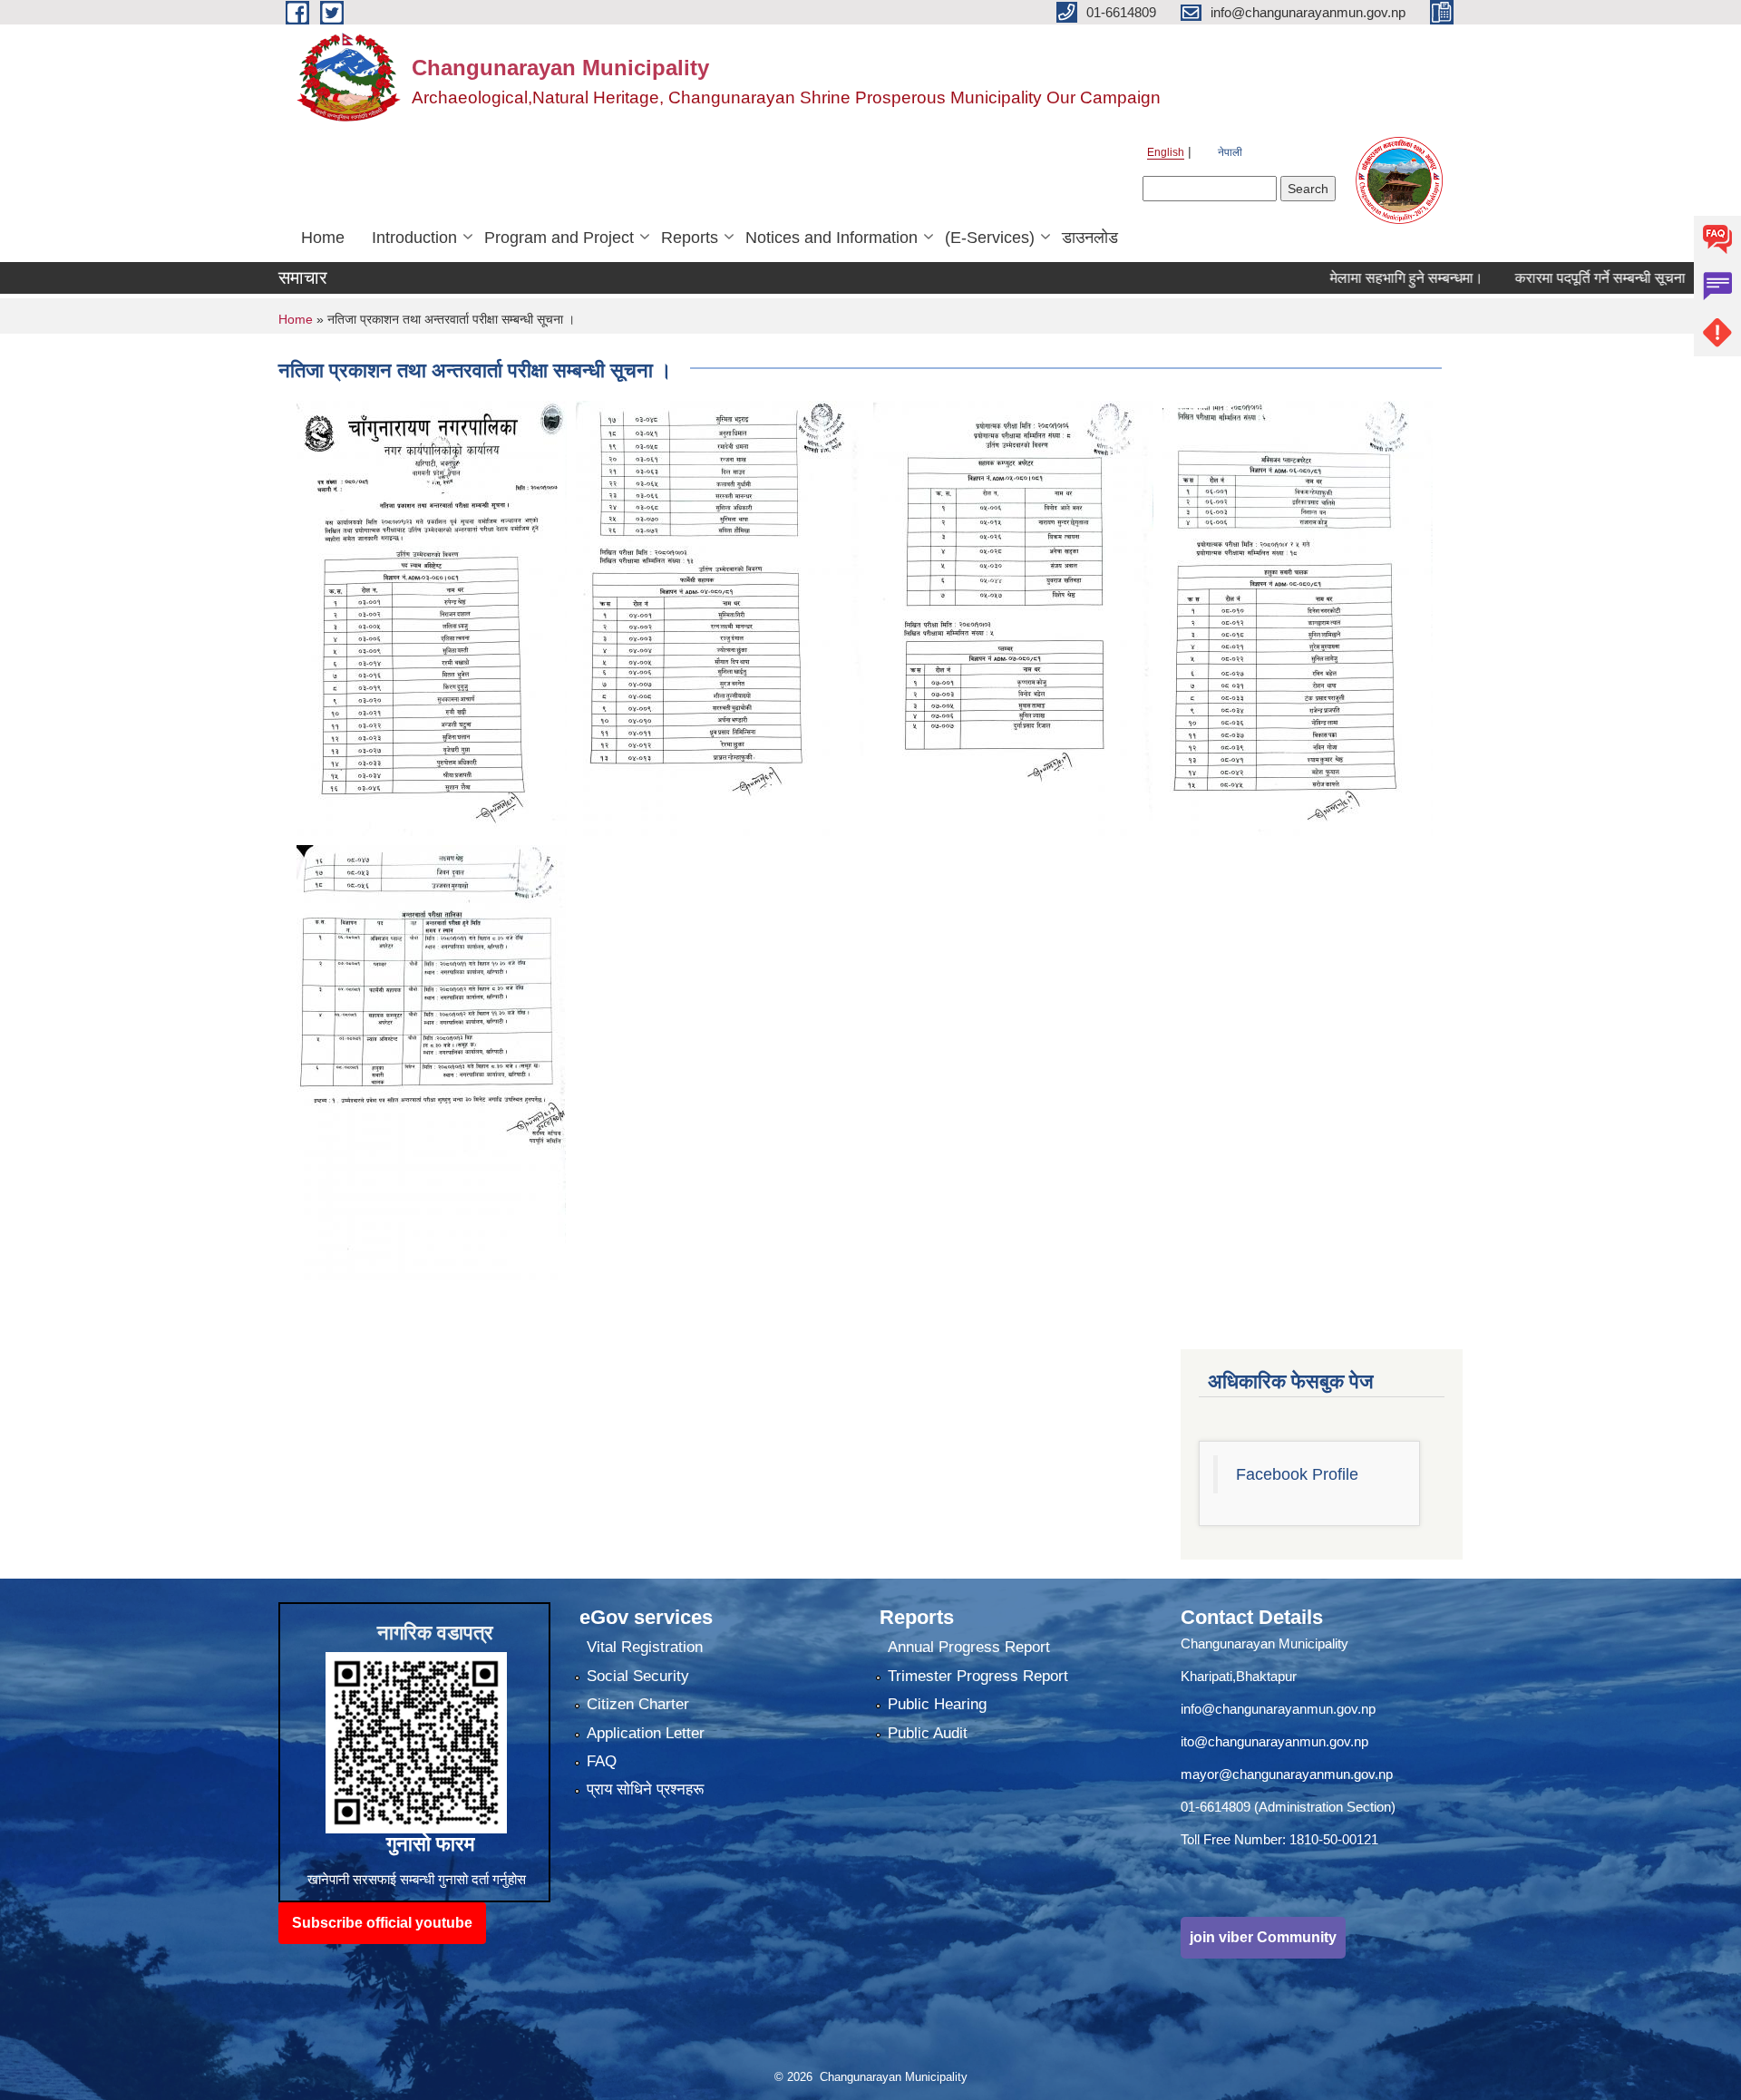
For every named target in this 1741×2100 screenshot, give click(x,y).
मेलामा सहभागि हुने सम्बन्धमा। (1349, 278)
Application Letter (646, 1733)
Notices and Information (832, 238)
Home (323, 238)
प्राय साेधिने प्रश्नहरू (645, 1789)
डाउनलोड (1090, 238)
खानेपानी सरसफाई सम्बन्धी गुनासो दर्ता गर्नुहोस (417, 1879)
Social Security (638, 1676)
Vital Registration (645, 1647)
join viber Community (1263, 1937)
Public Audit (928, 1733)
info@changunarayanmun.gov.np (1278, 1709)
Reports (690, 238)
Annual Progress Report (969, 1647)
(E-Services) (990, 238)
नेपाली (1230, 152)
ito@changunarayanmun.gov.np (1274, 1741)
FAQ (602, 1761)
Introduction (414, 238)
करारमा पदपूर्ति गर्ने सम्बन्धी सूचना (1542, 278)
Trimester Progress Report (978, 1676)
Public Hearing (937, 1704)
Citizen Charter (638, 1704)
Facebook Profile (1297, 1474)
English (1166, 152)
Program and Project (559, 238)
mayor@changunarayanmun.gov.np (1287, 1774)
